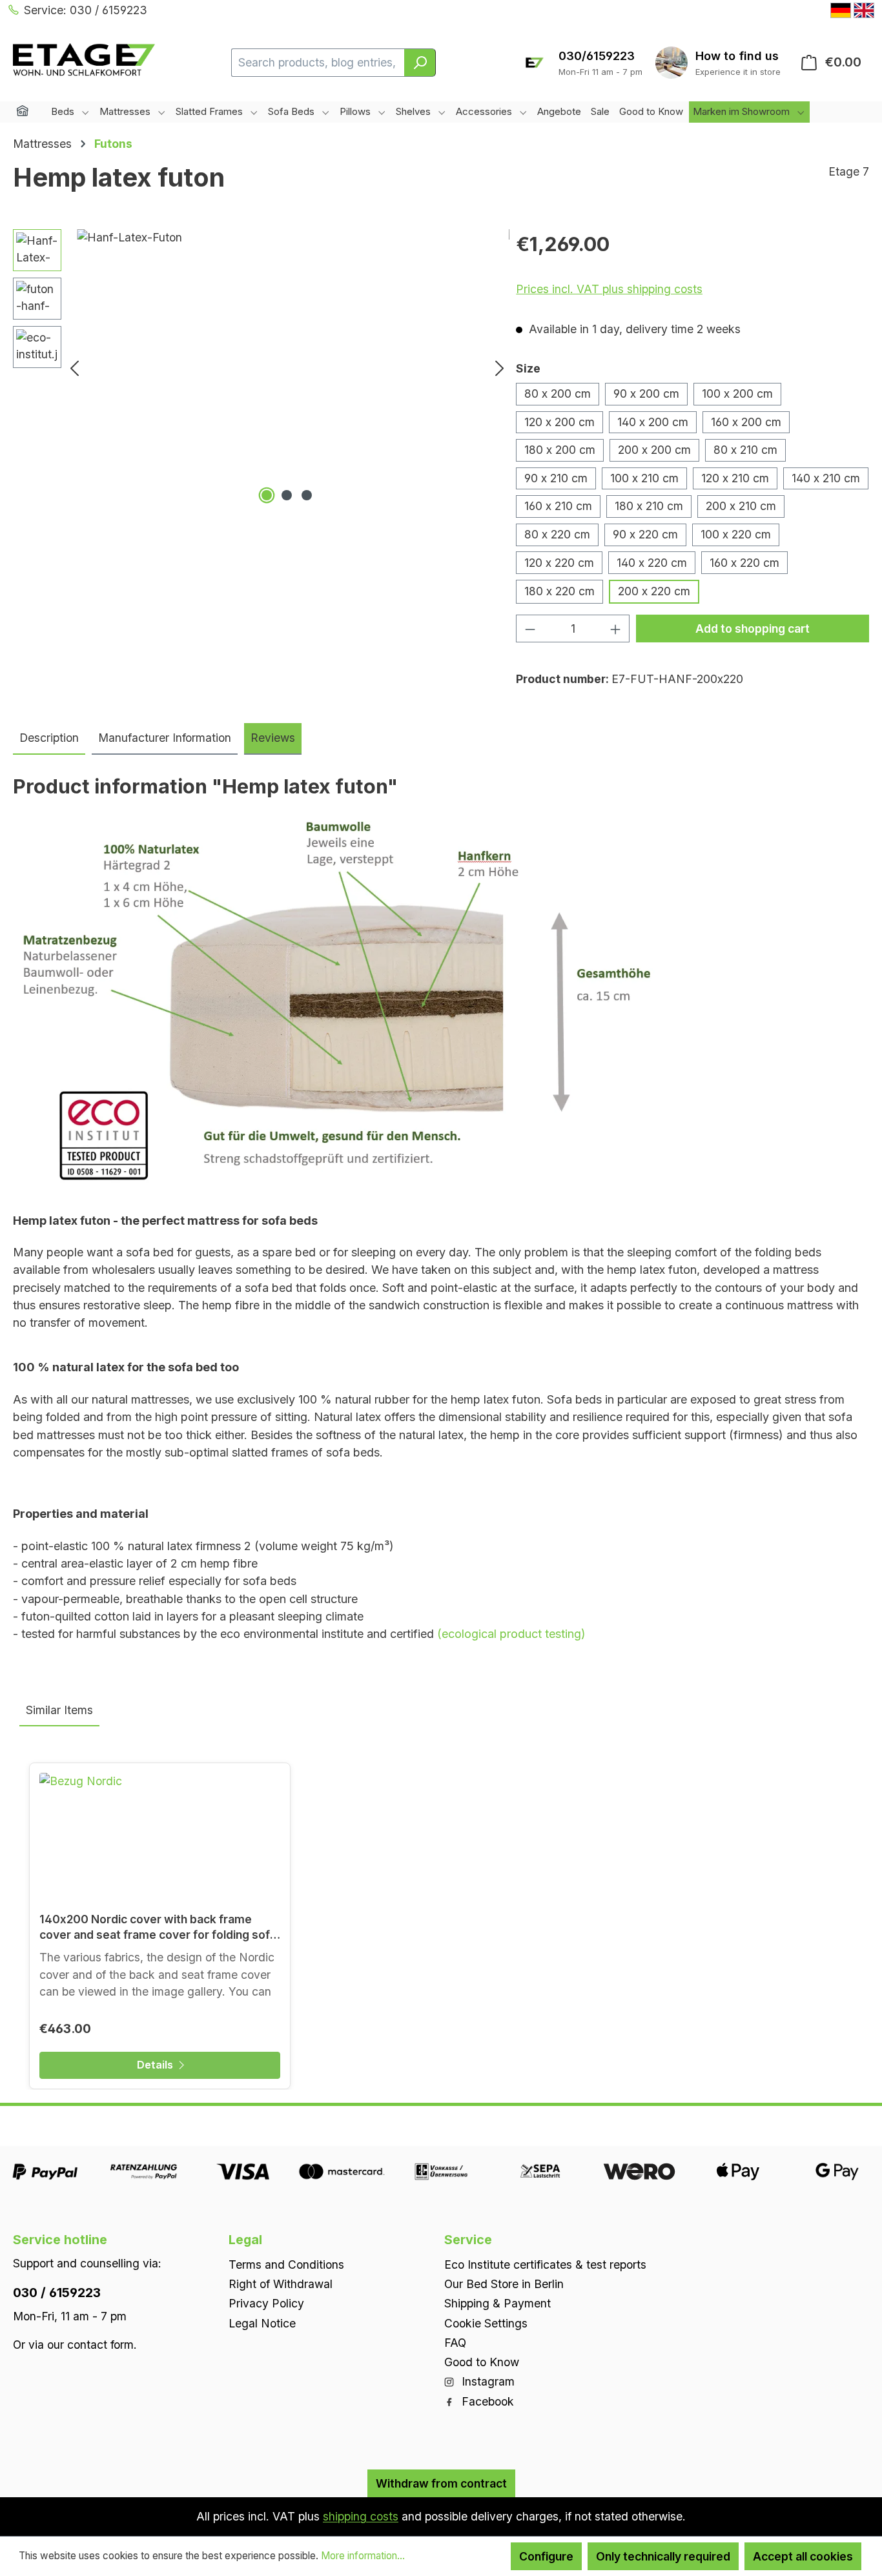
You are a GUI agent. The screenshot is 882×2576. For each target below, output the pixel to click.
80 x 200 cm (558, 394)
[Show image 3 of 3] (307, 495)
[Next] (500, 368)
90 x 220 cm (645, 534)
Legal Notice (262, 2323)
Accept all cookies (803, 2556)
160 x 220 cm (744, 563)
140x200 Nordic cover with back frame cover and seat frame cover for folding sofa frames (158, 1927)
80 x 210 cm (745, 450)
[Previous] (74, 368)
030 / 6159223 (57, 2292)
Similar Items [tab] (59, 1710)
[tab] (49, 739)
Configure (546, 2556)
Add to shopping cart (753, 629)
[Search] (420, 63)
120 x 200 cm (559, 422)
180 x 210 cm (649, 506)
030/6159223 (597, 56)
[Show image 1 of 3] (267, 495)
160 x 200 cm (746, 422)
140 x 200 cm (653, 422)
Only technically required (663, 2556)
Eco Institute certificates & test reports (545, 2264)
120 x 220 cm (559, 563)
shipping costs (361, 2516)
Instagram (487, 2381)
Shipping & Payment (497, 2303)
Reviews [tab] (273, 738)
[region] (261, 368)
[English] (864, 10)
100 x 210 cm (644, 478)
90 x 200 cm (646, 394)
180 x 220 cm (559, 591)
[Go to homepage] (84, 60)
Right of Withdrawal (281, 2284)
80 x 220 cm (557, 534)
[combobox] (318, 63)
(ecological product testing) (511, 1634)
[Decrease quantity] (530, 629)
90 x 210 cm (556, 478)
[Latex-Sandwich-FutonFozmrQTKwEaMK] (287, 368)
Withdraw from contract (441, 2483)
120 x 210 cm (735, 478)
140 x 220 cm (652, 563)
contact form (100, 2344)
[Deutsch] (841, 10)
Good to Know (482, 2362)
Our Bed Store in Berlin (504, 2284)
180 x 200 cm (560, 450)
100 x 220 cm (736, 534)
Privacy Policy (266, 2303)
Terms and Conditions (286, 2264)
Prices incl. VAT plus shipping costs (609, 289)
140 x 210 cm (826, 478)
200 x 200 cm (654, 450)
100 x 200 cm (737, 394)
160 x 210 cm (558, 506)
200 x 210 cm (741, 506)
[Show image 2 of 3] (287, 495)
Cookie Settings (486, 2323)
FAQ (455, 2342)
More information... (363, 2556)
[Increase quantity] (616, 629)
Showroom (738, 56)
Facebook (486, 2401)
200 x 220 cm (654, 591)
